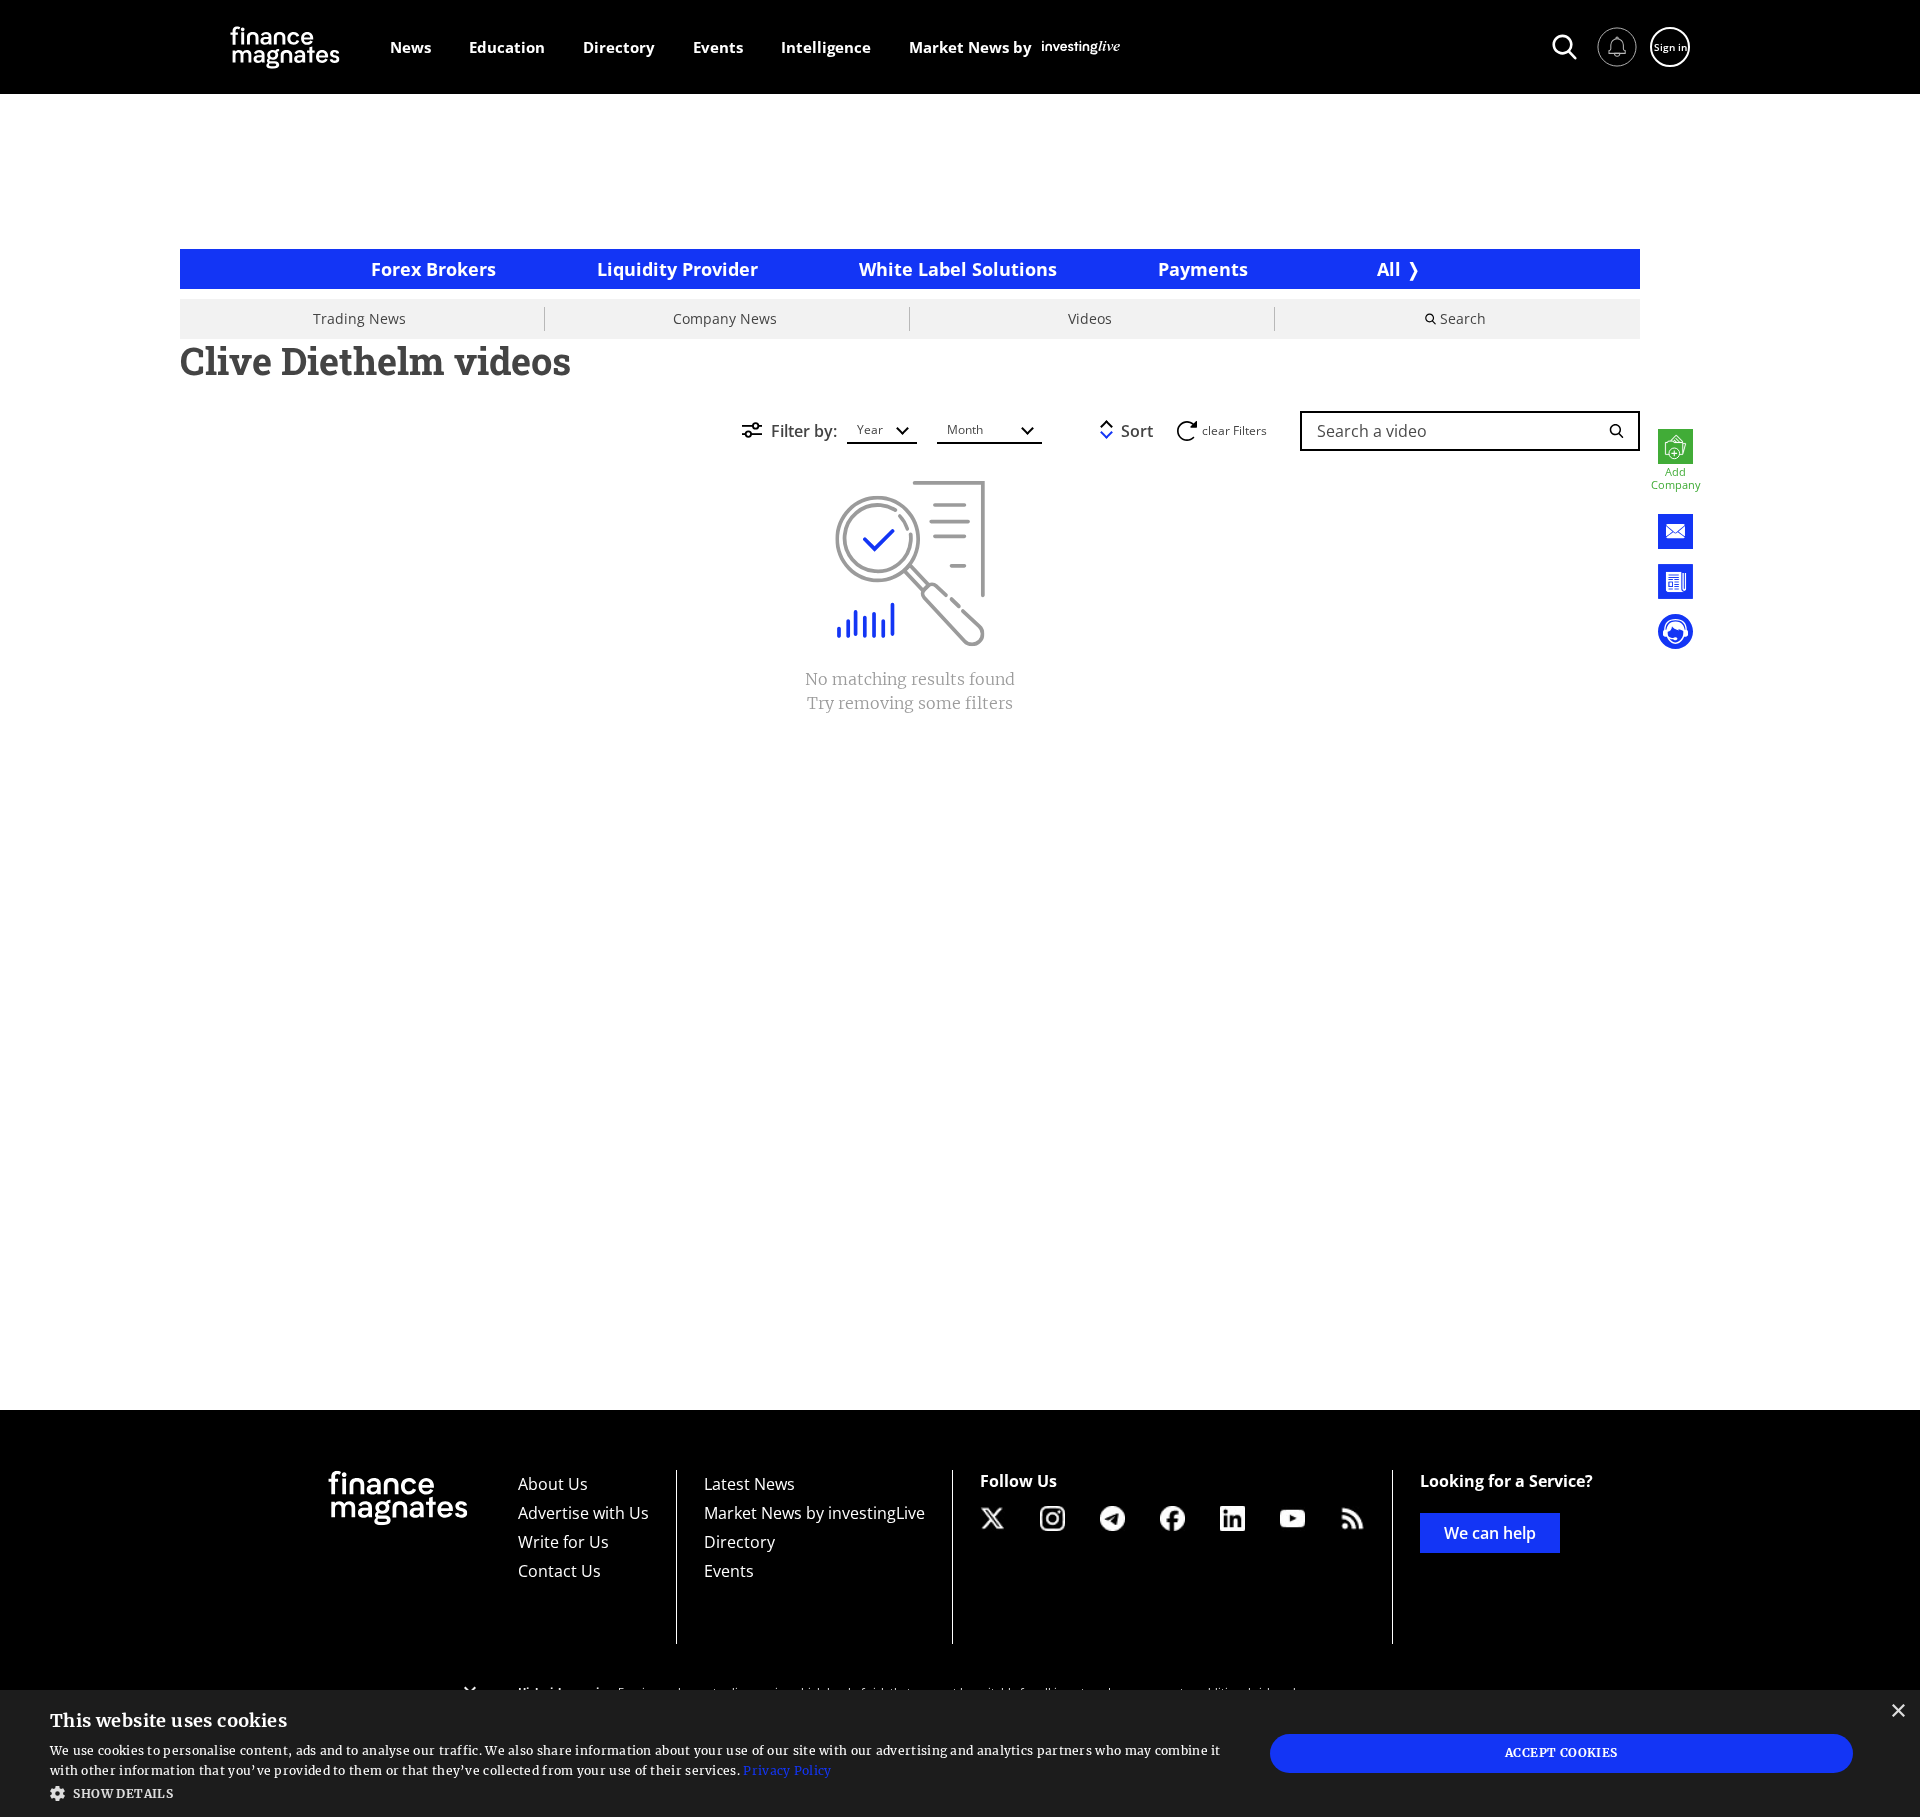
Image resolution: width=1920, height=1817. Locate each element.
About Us (553, 1484)
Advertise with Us (583, 1513)
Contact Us (559, 1571)
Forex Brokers (433, 269)
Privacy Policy (787, 1770)
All (1389, 269)
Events (729, 1571)
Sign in (1670, 47)
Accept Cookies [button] (1561, 1752)
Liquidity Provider (677, 269)
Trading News (359, 318)
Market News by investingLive (814, 1513)
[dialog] (960, 1753)
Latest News (749, 1484)
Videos (1090, 318)
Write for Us (563, 1542)
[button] (638, 1791)
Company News (725, 318)
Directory (739, 1542)
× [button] (1897, 1711)
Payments (1203, 269)
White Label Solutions (958, 269)
